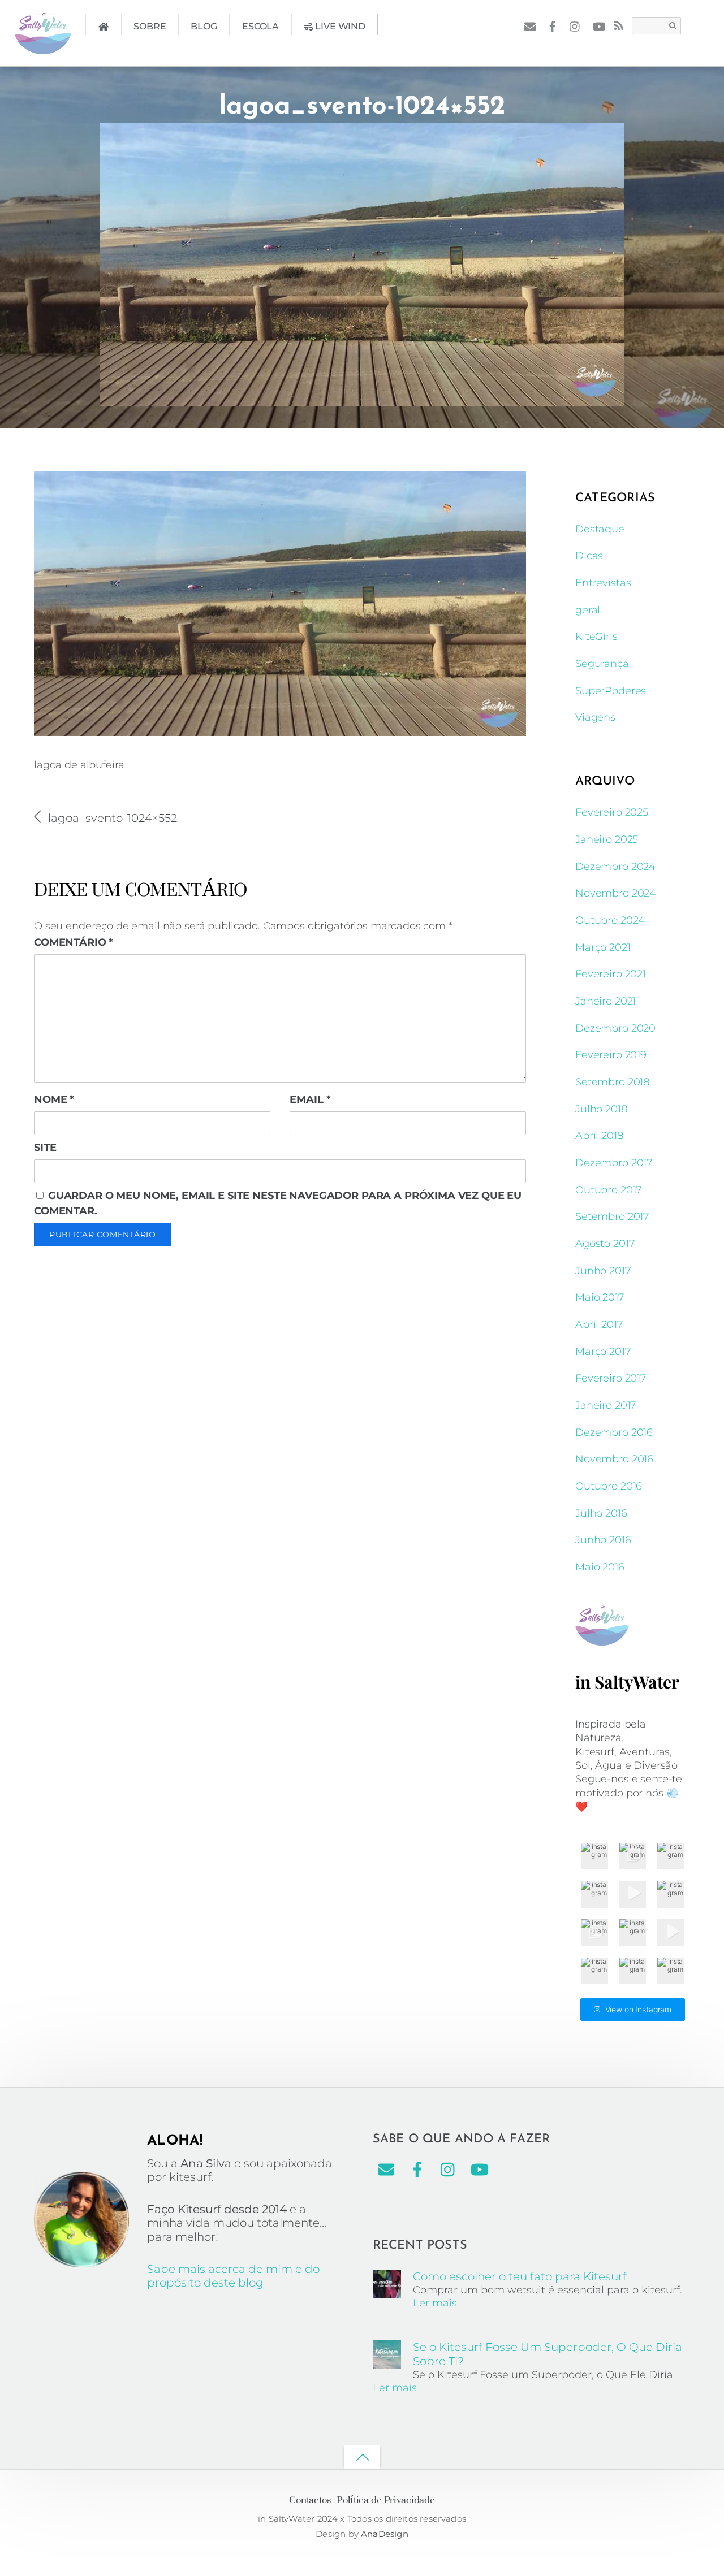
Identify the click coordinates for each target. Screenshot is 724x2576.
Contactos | (312, 2499)
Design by (338, 2534)
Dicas (589, 556)
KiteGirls (596, 637)
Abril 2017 (599, 1324)
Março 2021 (603, 947)
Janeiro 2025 (607, 839)
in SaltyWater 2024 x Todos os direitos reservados (362, 2519)
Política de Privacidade (386, 2499)
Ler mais (435, 2303)
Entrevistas (603, 583)
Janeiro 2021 (606, 1001)
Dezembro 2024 (615, 867)
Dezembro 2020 (615, 1028)
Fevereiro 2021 (611, 974)
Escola (260, 26)
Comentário (74, 942)
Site (45, 1148)
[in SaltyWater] (43, 46)
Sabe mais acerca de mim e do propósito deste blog (233, 2276)
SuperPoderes (611, 691)
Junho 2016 (603, 1540)
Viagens (595, 717)
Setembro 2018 (612, 1082)
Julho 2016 (601, 1513)
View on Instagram (639, 2009)
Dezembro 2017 (614, 1163)
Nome (54, 1099)
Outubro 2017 (608, 1190)
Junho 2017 (603, 1271)
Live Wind (339, 26)
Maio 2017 (600, 1297)
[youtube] (598, 25)
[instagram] (576, 25)
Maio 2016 (600, 1567)
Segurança (602, 664)
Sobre (150, 26)
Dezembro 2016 (614, 1432)
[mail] (530, 25)
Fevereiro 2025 (612, 812)
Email (310, 1099)
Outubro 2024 (610, 920)
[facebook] (552, 25)
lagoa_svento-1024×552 (362, 107)
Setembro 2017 (612, 1216)
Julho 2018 (601, 1109)
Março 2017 (603, 1352)
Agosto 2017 (605, 1244)
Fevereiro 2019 (611, 1055)
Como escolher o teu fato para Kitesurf (520, 2276)
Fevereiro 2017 (611, 1378)
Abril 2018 (599, 1136)
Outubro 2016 (609, 1486)
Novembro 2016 (614, 1459)
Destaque (600, 529)
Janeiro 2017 (606, 1405)
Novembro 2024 (616, 893)
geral (588, 610)
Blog (204, 26)
